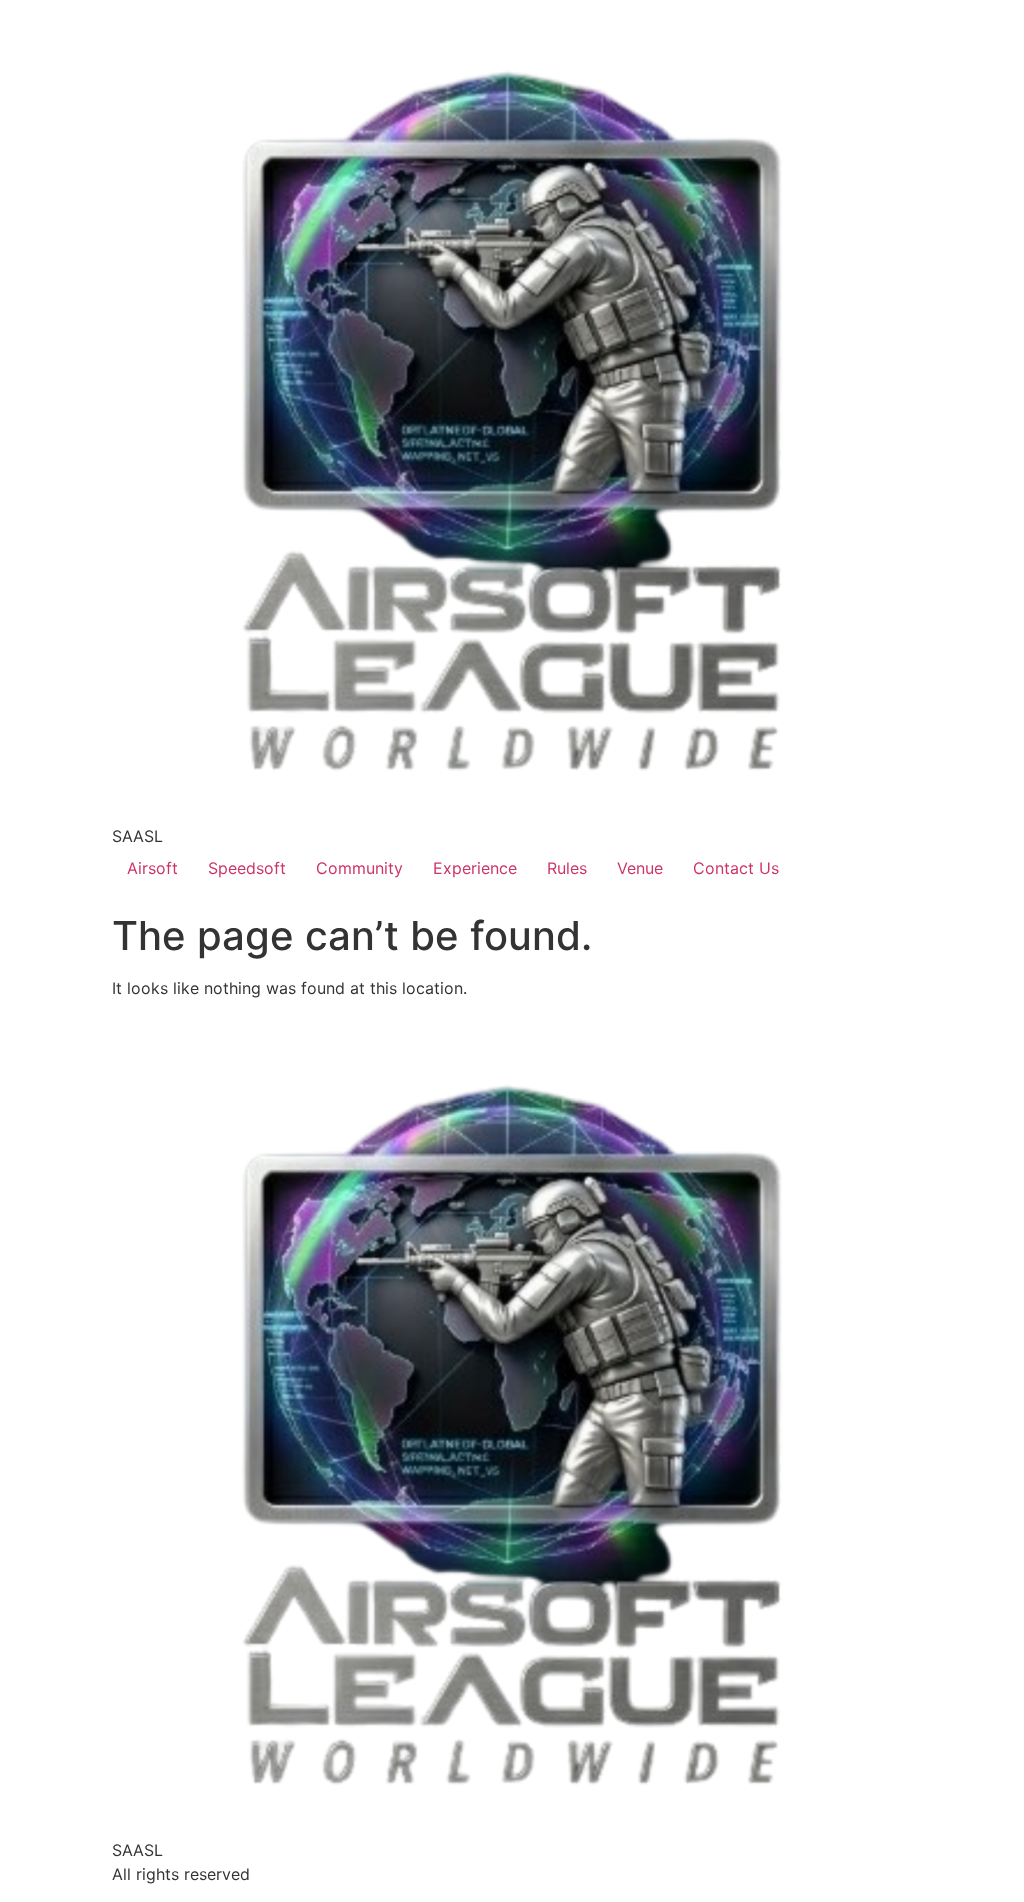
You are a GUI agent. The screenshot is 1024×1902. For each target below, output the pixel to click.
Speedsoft (247, 868)
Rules (567, 868)
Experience (475, 868)
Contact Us (736, 868)
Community (359, 868)
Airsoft (152, 868)
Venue (640, 868)
